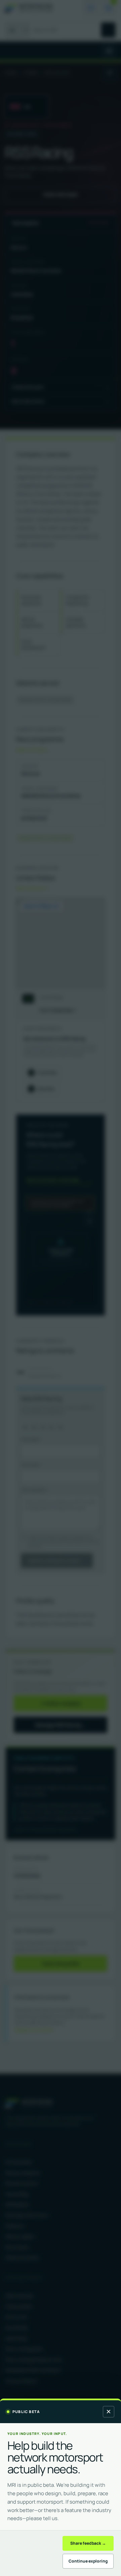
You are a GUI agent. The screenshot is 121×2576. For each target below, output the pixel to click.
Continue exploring (88, 2561)
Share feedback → (88, 2543)
